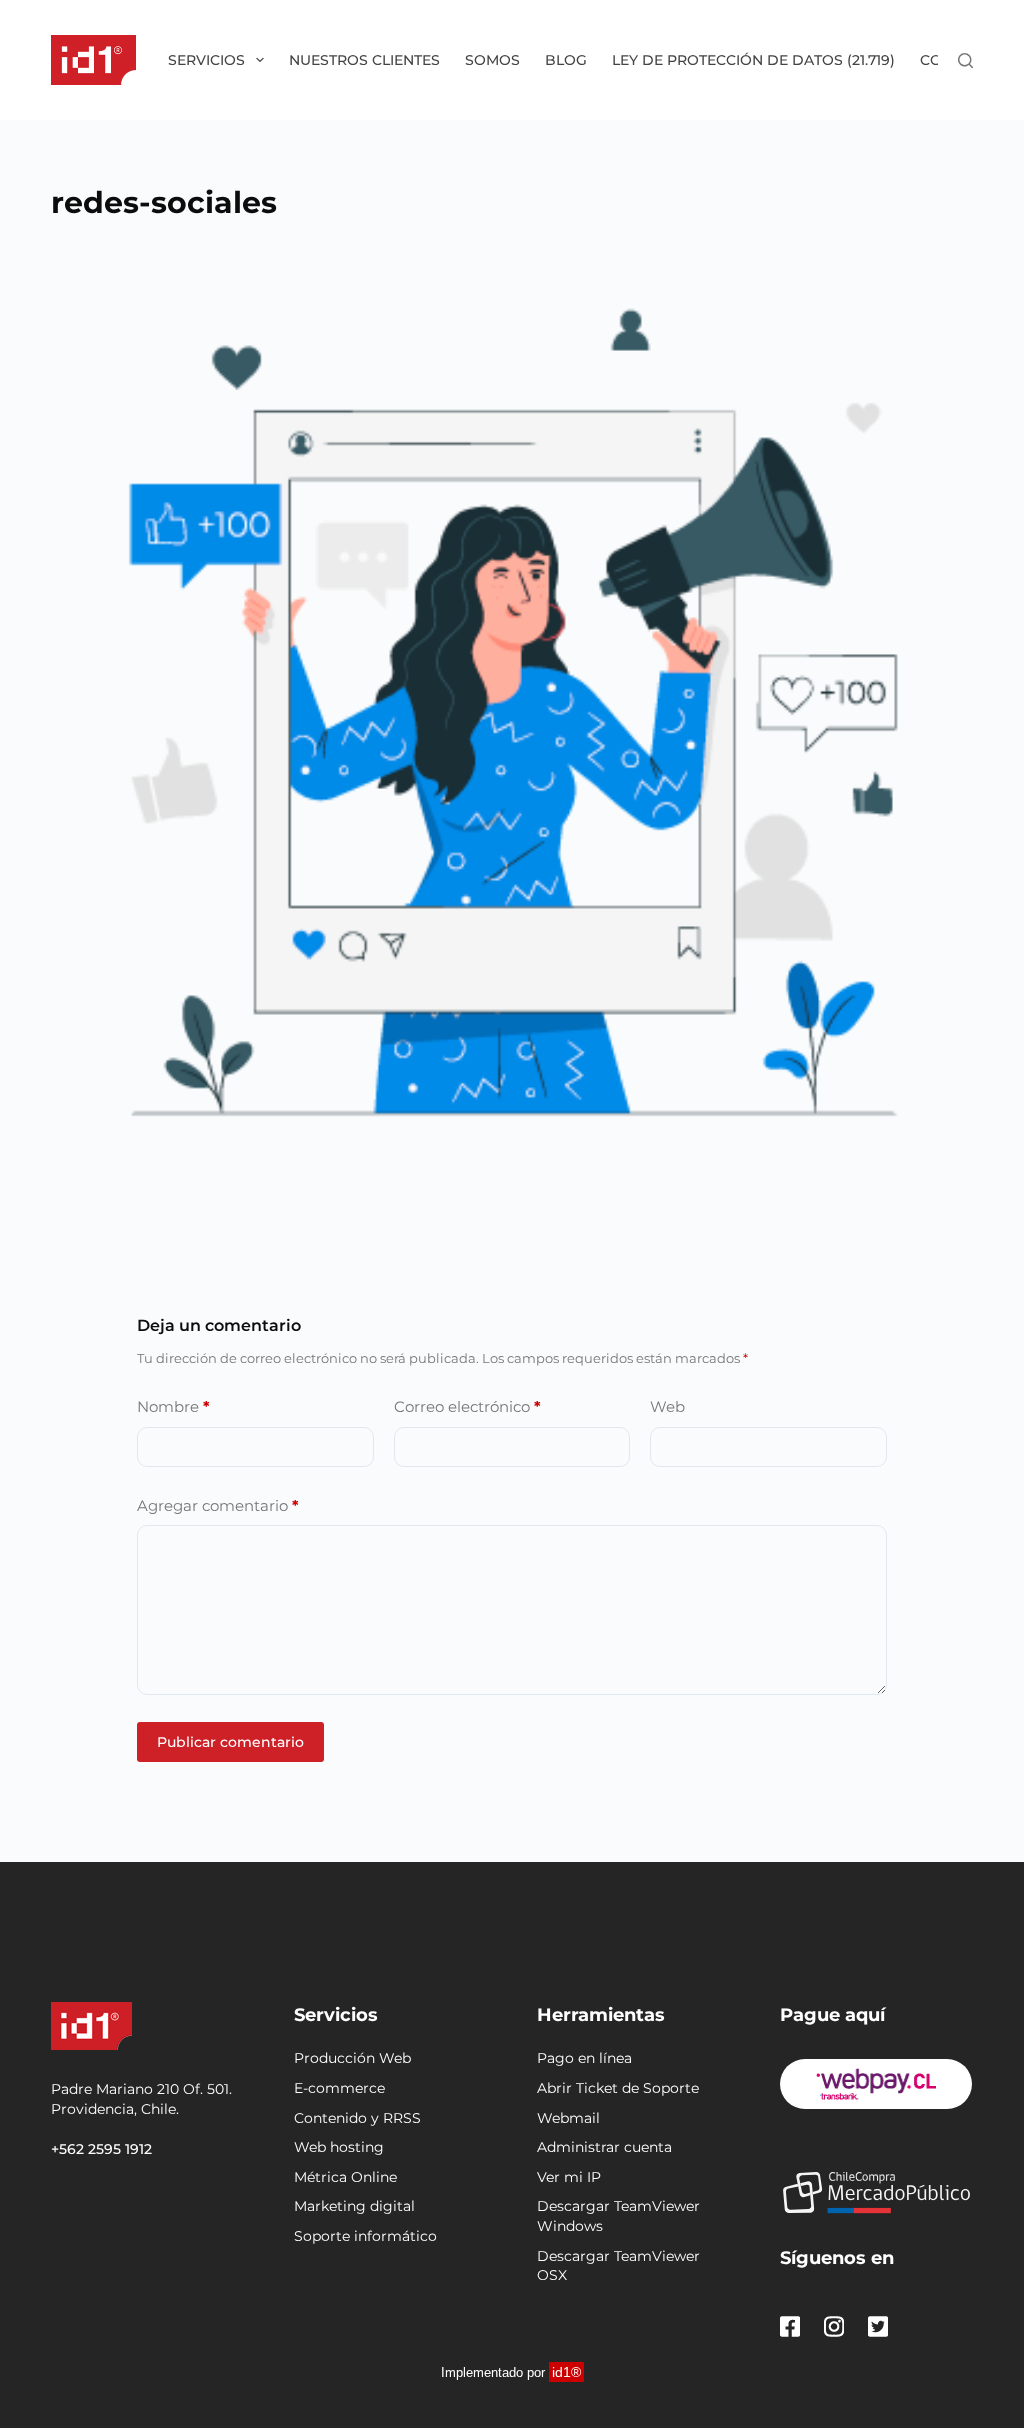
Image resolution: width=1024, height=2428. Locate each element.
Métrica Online (345, 2177)
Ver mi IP (569, 2177)
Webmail (568, 2118)
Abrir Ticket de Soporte (618, 2088)
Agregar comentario (218, 1505)
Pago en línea (584, 2058)
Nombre (173, 1406)
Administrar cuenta (604, 2147)
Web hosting (339, 2147)
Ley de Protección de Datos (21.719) (753, 60)
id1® (566, 2372)
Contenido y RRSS (357, 2118)
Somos (492, 60)
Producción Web (352, 2058)
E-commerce (339, 2088)
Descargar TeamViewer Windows (618, 2216)
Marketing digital (354, 2206)
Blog (566, 60)
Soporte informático (365, 2236)
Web (667, 1406)
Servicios (206, 60)
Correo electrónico (467, 1406)
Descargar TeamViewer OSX (618, 2266)
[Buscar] (965, 60)
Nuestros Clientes (364, 60)
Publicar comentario (230, 1742)
